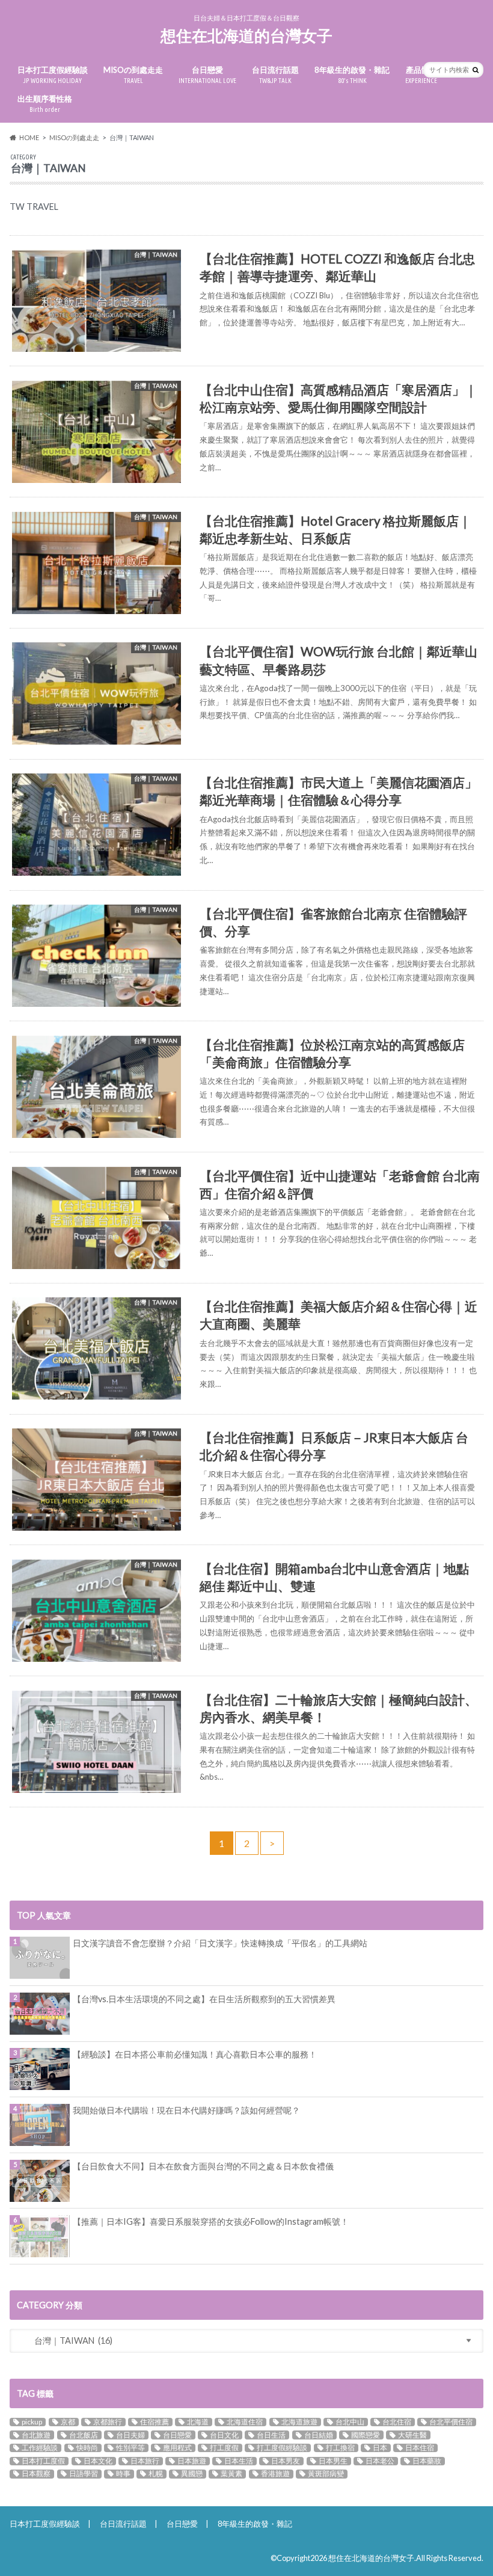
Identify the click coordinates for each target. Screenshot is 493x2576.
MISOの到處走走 (133, 75)
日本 (380, 2448)
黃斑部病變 (326, 2474)
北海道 (198, 2422)
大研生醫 (412, 2435)
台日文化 (224, 2435)
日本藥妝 (427, 2461)
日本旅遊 (192, 2461)
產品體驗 (421, 75)
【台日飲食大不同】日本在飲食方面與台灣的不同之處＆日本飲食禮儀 (203, 2166)
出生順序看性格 (45, 104)
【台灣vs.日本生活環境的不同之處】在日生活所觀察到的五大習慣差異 (204, 1999)
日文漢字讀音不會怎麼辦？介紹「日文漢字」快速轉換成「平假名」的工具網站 (220, 1943)
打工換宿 (340, 2448)
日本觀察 (36, 2474)
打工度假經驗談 (282, 2448)
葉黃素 (231, 2474)
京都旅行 (108, 2422)
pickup (32, 2422)
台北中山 (350, 2422)
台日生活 (271, 2435)
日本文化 (98, 2461)
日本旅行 (145, 2461)
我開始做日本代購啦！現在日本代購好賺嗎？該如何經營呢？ (186, 2110)
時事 (123, 2474)
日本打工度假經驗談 (53, 75)
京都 (68, 2422)
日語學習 (84, 2474)
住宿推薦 (155, 2422)
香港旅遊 (275, 2474)
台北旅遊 (36, 2435)
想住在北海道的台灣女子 (246, 35)
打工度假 (224, 2448)
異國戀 (192, 2474)
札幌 (156, 2474)
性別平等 (130, 2448)
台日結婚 (319, 2435)
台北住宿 (397, 2422)
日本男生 (333, 2461)
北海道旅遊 (299, 2422)
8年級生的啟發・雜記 (352, 75)
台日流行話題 (275, 75)
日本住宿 (420, 2448)
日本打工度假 (43, 2461)
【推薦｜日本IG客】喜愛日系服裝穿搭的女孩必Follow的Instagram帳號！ (211, 2221)
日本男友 (286, 2461)
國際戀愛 (366, 2435)
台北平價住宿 (451, 2422)
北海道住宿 (245, 2422)
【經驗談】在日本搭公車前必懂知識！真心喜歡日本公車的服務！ (195, 2054)
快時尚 (87, 2448)
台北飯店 (84, 2435)
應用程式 (177, 2448)
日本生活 (239, 2461)
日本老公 (380, 2461)
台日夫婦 (130, 2435)
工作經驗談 (40, 2448)
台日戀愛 (207, 75)
